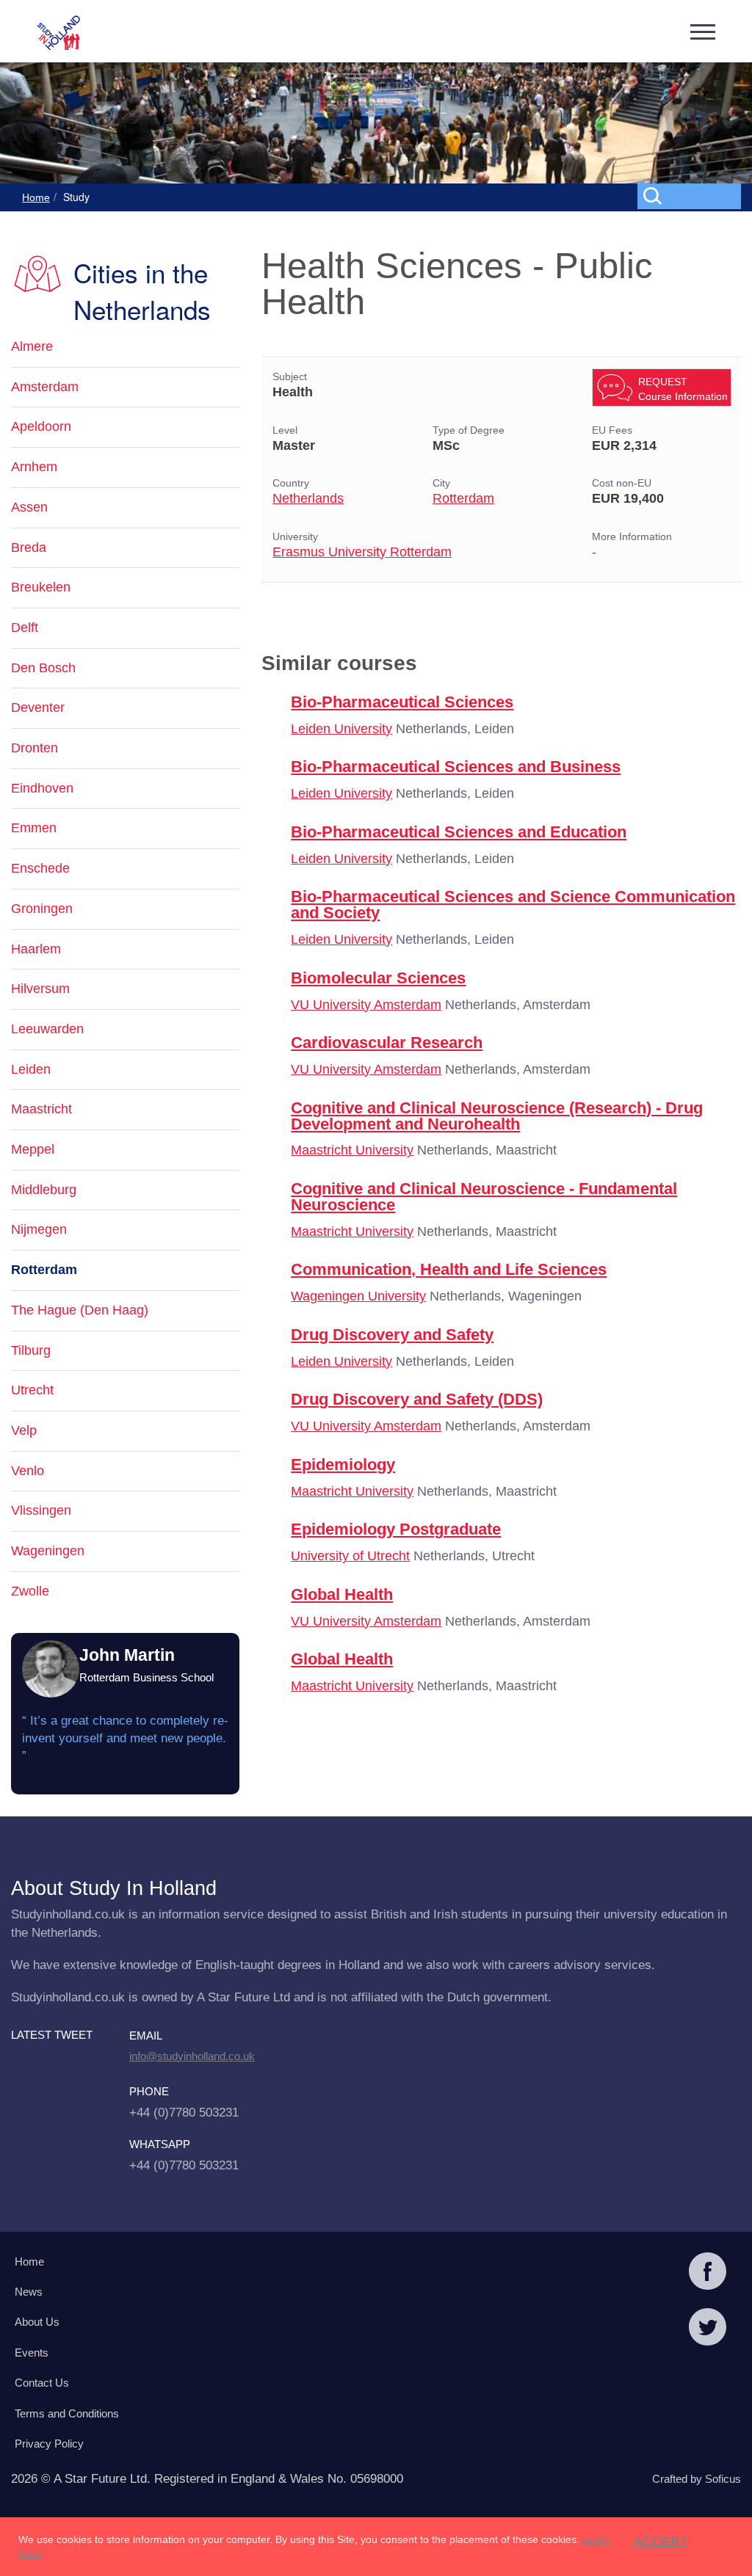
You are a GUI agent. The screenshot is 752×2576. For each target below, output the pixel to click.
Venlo (28, 1471)
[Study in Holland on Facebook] (708, 2273)
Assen (29, 507)
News (29, 2292)
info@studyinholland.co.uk (192, 2056)
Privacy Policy (49, 2444)
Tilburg (31, 1350)
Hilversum (40, 989)
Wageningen (48, 1551)
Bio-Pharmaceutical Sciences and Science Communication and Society (513, 905)
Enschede (40, 868)
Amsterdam (45, 387)
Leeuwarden (47, 1029)
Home (36, 197)
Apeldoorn (41, 426)
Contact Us (42, 2383)
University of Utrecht (350, 1556)
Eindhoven (42, 788)
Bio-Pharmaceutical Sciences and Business (456, 767)
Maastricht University (352, 1150)
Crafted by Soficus (697, 2479)
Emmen (34, 828)
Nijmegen (39, 1229)
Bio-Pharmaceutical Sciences (402, 702)
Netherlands (308, 498)
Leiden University (341, 729)
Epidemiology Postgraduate (396, 1529)
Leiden (31, 1069)
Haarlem (36, 949)
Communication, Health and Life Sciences (449, 1269)
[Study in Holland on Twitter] (708, 2329)
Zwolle (30, 1591)
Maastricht (41, 1109)
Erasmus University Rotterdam (362, 552)
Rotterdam (463, 498)
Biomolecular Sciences (378, 978)
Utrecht (32, 1390)
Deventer (38, 707)
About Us (37, 2322)
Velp (24, 1430)
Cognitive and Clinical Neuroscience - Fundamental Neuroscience (484, 1197)
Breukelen (41, 587)
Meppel (33, 1149)
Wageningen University (358, 1296)
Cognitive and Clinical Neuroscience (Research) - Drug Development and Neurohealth (497, 1116)
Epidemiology (343, 1465)
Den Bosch (43, 668)
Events (32, 2353)
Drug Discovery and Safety (392, 1335)
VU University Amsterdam (366, 1005)
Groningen (42, 909)
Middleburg (44, 1190)
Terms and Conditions (67, 2413)
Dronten (35, 748)
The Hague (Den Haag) (80, 1310)
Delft (25, 627)
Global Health (342, 1594)
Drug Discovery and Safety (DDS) (417, 1399)
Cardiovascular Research (387, 1043)
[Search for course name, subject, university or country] (692, 195)
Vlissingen (41, 1510)
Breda (29, 547)
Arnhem (34, 467)
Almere (32, 346)
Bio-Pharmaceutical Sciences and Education (459, 832)
